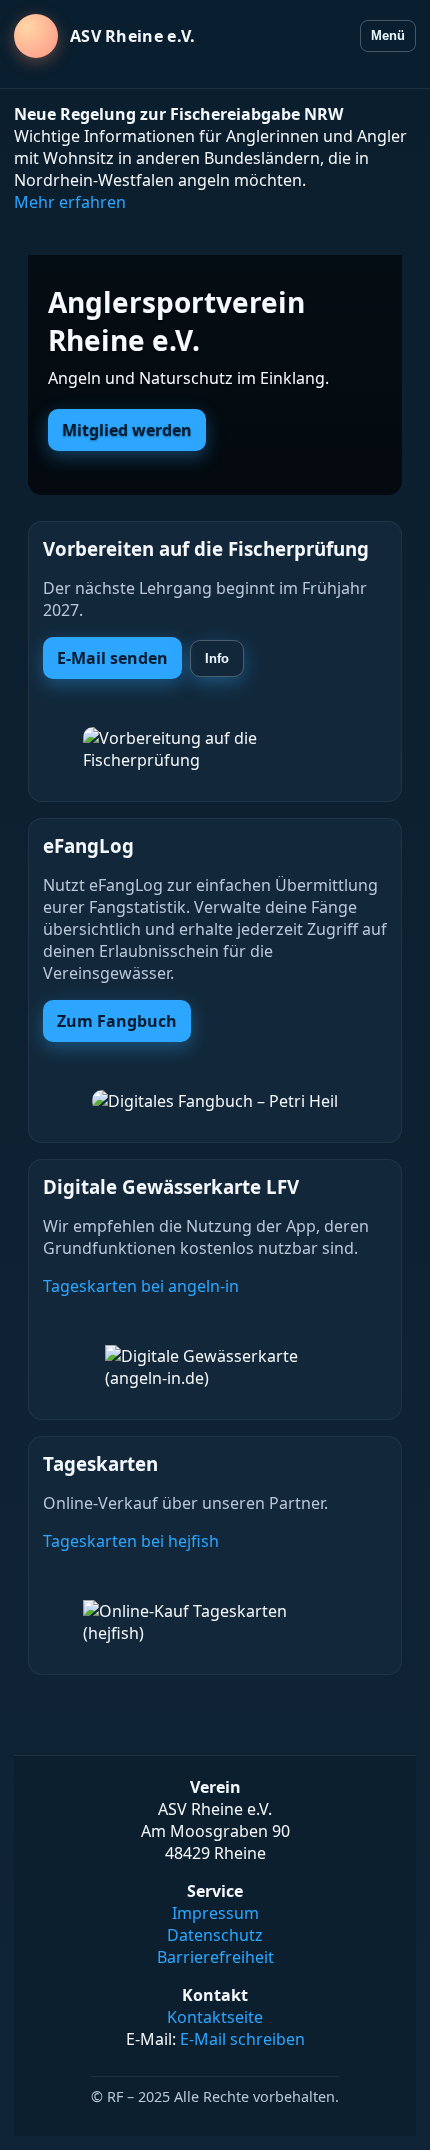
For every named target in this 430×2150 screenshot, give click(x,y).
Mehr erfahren (70, 202)
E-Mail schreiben (242, 2039)
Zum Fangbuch (117, 1021)
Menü (388, 35)
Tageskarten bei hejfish (131, 1541)
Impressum (215, 1913)
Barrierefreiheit (215, 1957)
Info (217, 658)
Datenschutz (215, 1935)
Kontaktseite (215, 2017)
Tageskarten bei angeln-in (141, 1286)
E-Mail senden (112, 658)
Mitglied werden (127, 430)
